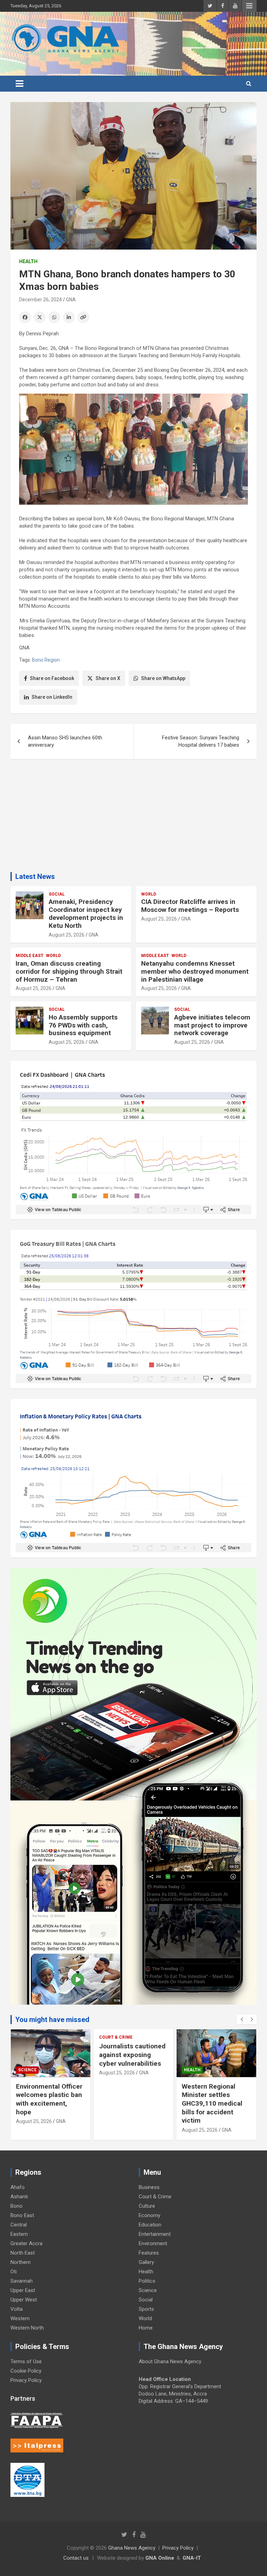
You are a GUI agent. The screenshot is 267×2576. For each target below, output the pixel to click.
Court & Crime (116, 2037)
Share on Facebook (52, 678)
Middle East (30, 956)
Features (149, 2253)
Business (149, 2187)
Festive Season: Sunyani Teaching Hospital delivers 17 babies (201, 741)
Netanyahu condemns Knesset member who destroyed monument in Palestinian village (195, 971)
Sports (146, 2309)
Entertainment (155, 2234)
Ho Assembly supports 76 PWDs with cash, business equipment (83, 1025)
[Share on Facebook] (25, 317)
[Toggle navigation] (19, 84)
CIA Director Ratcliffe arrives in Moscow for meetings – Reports (190, 906)
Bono (17, 2206)
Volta (17, 2309)
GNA (71, 300)
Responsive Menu (249, 6)
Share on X (108, 678)
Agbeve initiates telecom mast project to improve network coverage (212, 1025)
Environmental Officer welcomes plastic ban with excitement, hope (49, 2099)
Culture (147, 2206)
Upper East (23, 2290)
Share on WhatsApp (163, 678)
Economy (149, 2215)
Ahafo (18, 2187)
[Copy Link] (83, 317)
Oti (14, 2272)
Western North (27, 2328)
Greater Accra (26, 2243)
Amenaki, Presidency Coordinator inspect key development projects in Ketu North (86, 913)
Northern (21, 2262)
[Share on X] (40, 317)
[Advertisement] (133, 818)
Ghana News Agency (132, 2548)
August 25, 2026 (67, 935)
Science (27, 2070)
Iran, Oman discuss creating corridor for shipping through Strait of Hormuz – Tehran (69, 971)
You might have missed (52, 2020)
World (149, 894)
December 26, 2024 (41, 300)
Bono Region (46, 660)
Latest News (35, 876)
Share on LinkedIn (52, 697)
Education (150, 2225)
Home (146, 2328)
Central (19, 2225)
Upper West (24, 2300)
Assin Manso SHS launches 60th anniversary (65, 741)
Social (57, 894)
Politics (147, 2281)
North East (23, 2253)
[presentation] (242, 2020)
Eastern (19, 2234)
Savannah (22, 2281)
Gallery (146, 2262)
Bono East (22, 2215)
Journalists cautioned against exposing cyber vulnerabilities (132, 2055)
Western (20, 2318)
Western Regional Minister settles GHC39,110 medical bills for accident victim (212, 2104)
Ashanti (19, 2197)
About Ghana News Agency (170, 2361)
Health (28, 261)
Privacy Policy (26, 2380)
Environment (153, 2243)
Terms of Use (26, 2361)
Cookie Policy (26, 2371)
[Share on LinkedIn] (69, 317)
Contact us (76, 2558)
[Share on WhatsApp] (54, 317)
